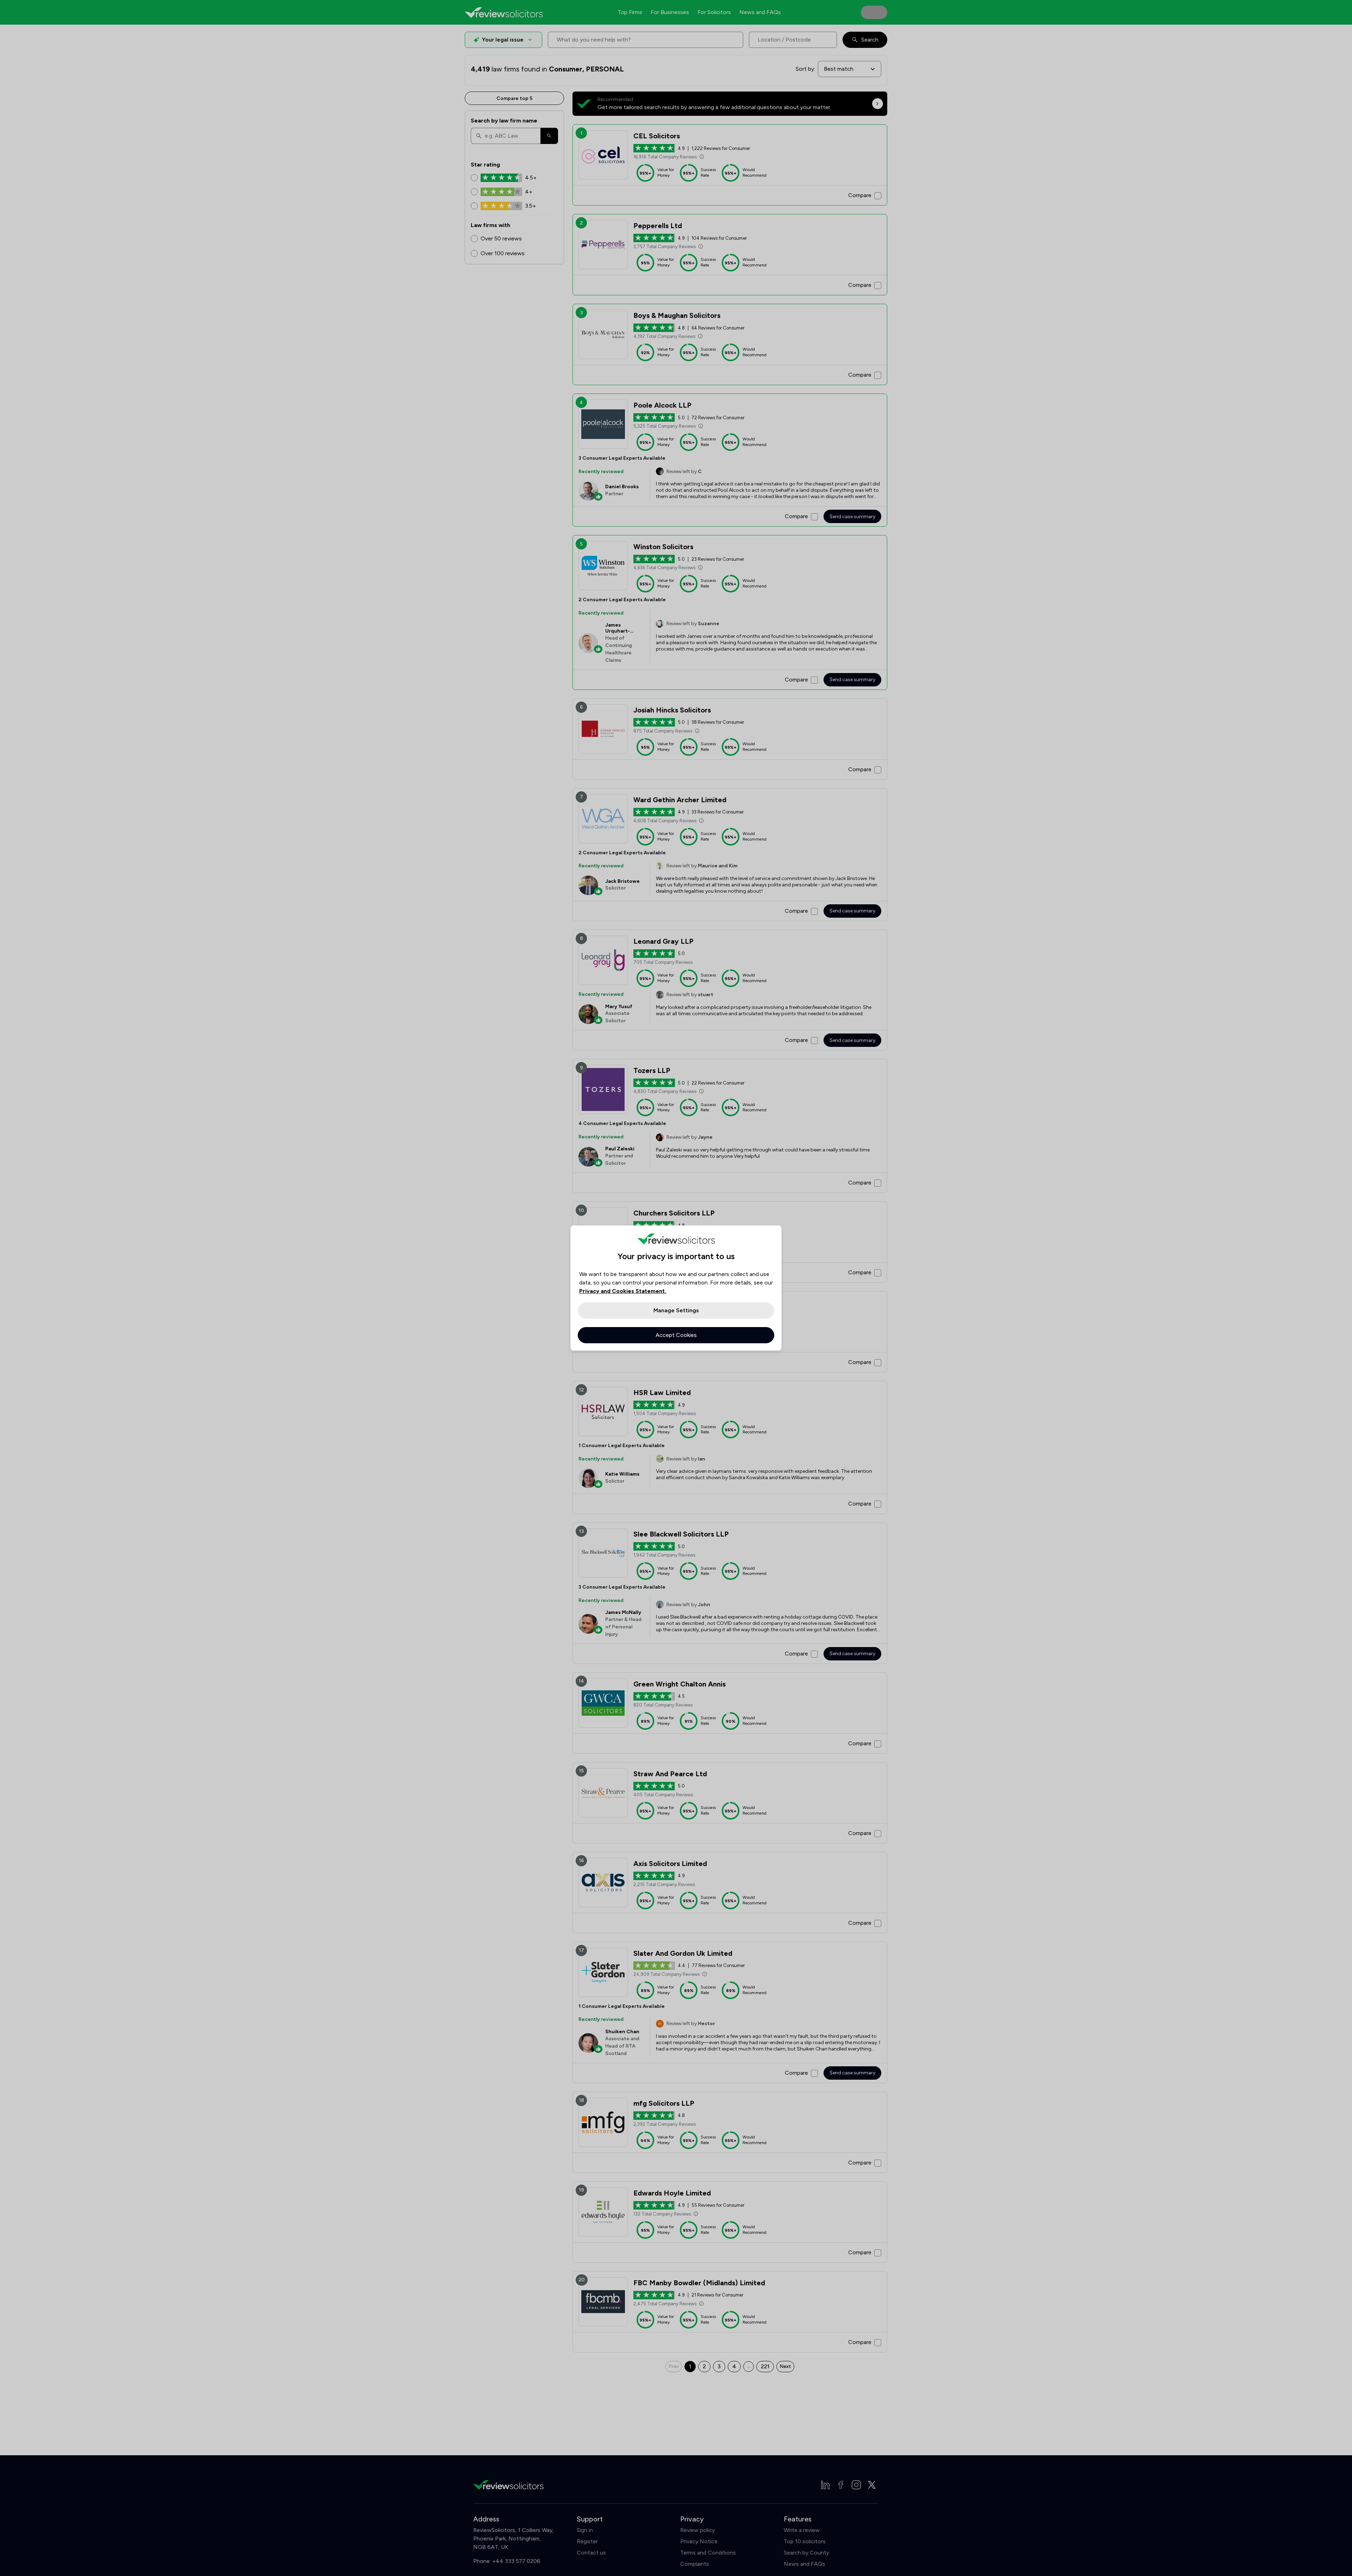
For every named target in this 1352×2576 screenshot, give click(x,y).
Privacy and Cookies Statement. (623, 1291)
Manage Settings (676, 1310)
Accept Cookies (676, 1335)
